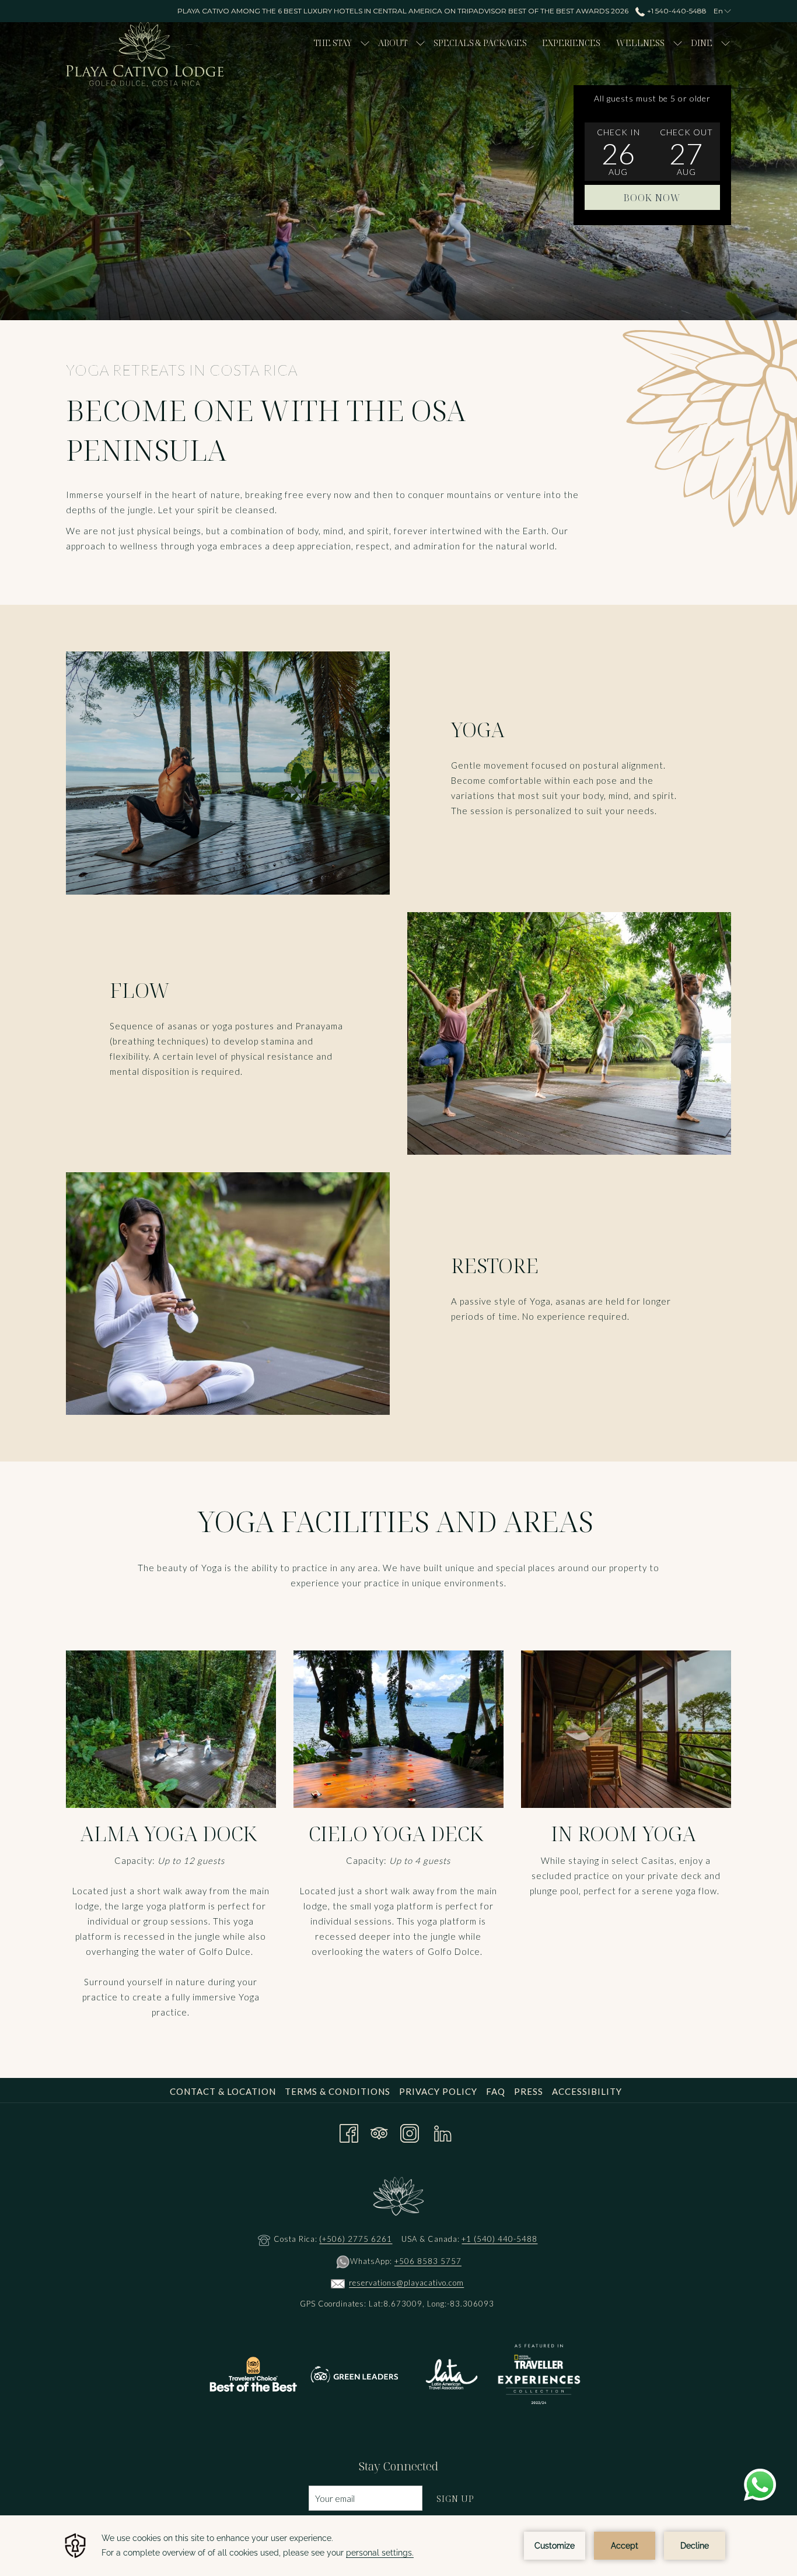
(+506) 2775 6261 (356, 2239)
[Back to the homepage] (145, 55)
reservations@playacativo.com (406, 2283)
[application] (398, 2546)
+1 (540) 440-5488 (499, 2239)
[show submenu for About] (420, 42)
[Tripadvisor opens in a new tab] (379, 2131)
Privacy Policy (438, 2091)
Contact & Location (223, 2091)
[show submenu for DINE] (726, 42)
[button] (618, 152)
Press (529, 2091)
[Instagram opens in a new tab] (410, 2131)
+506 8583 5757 (428, 2261)
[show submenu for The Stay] (365, 42)
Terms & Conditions (338, 2091)
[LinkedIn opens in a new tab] (443, 2131)
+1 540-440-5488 (676, 11)
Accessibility (587, 2091)
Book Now (652, 198)
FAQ (496, 2091)
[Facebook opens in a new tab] (349, 2131)
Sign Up (455, 2498)
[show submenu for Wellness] (678, 42)
